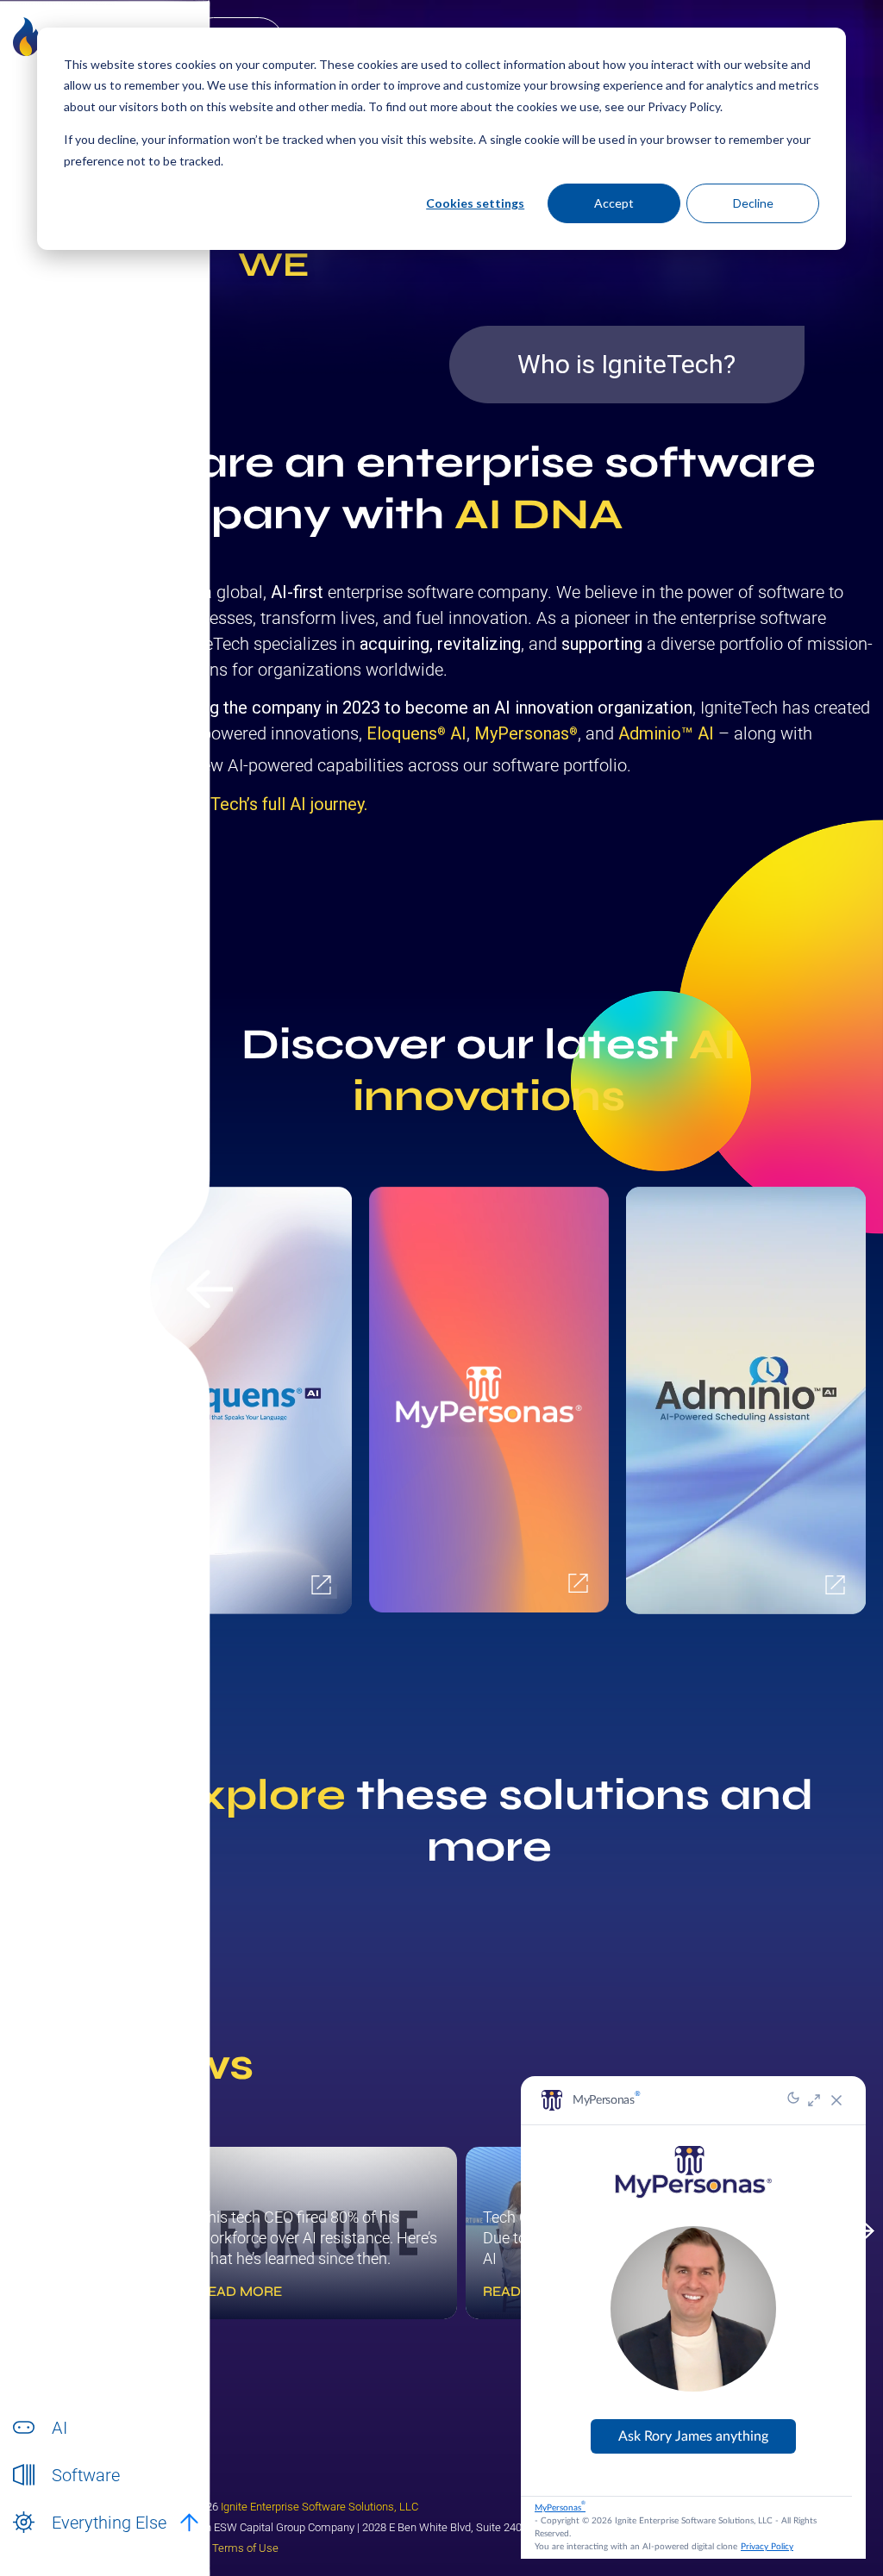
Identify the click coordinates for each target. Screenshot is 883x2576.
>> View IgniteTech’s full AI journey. (235, 804)
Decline (753, 203)
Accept (614, 203)
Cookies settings (475, 203)
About (68, 2541)
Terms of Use (245, 2548)
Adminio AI (666, 733)
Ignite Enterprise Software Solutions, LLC (319, 2507)
